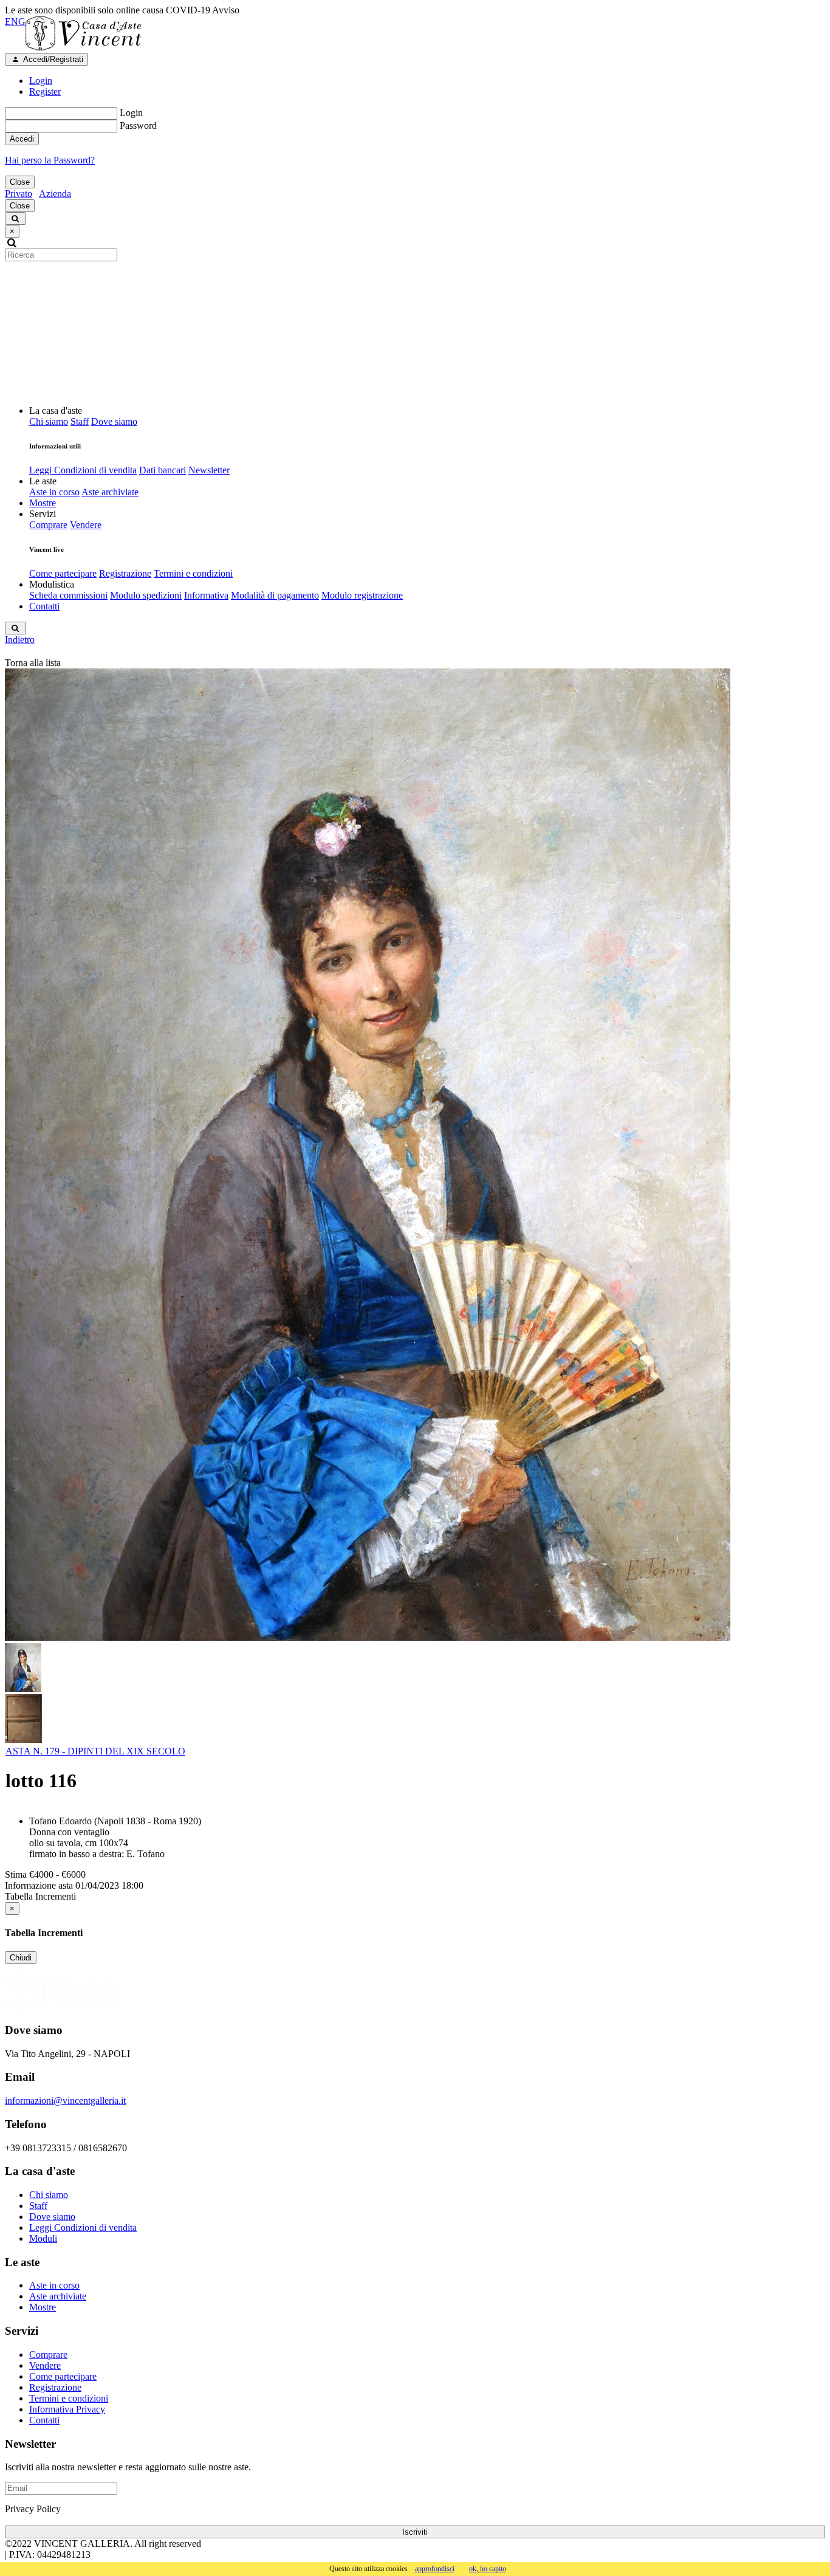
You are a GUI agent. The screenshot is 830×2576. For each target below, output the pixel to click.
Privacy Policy (33, 2509)
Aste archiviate (110, 492)
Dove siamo (114, 421)
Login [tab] (41, 81)
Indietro (20, 640)
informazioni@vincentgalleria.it (65, 2100)
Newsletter (209, 470)
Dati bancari (163, 470)
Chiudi (21, 1958)
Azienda (55, 194)
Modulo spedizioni (146, 595)
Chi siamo (49, 421)
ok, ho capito (488, 2569)
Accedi (22, 139)
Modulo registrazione (362, 595)
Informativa (206, 595)
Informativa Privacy (67, 2409)
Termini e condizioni (193, 573)
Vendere (86, 525)
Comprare (48, 525)
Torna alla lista (33, 663)
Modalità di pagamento (275, 595)
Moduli (43, 2238)
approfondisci (435, 2569)
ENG (15, 22)
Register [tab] (45, 91)
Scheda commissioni (68, 595)
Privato (19, 194)
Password (138, 125)
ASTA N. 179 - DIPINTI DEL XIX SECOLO (95, 1751)
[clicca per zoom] (368, 1155)
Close (20, 182)
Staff (80, 421)
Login (131, 113)
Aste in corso (54, 492)
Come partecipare (63, 573)
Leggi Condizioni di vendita (83, 470)
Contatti (44, 606)
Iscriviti (415, 2532)
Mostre (43, 503)
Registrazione (125, 573)
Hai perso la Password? (50, 160)
